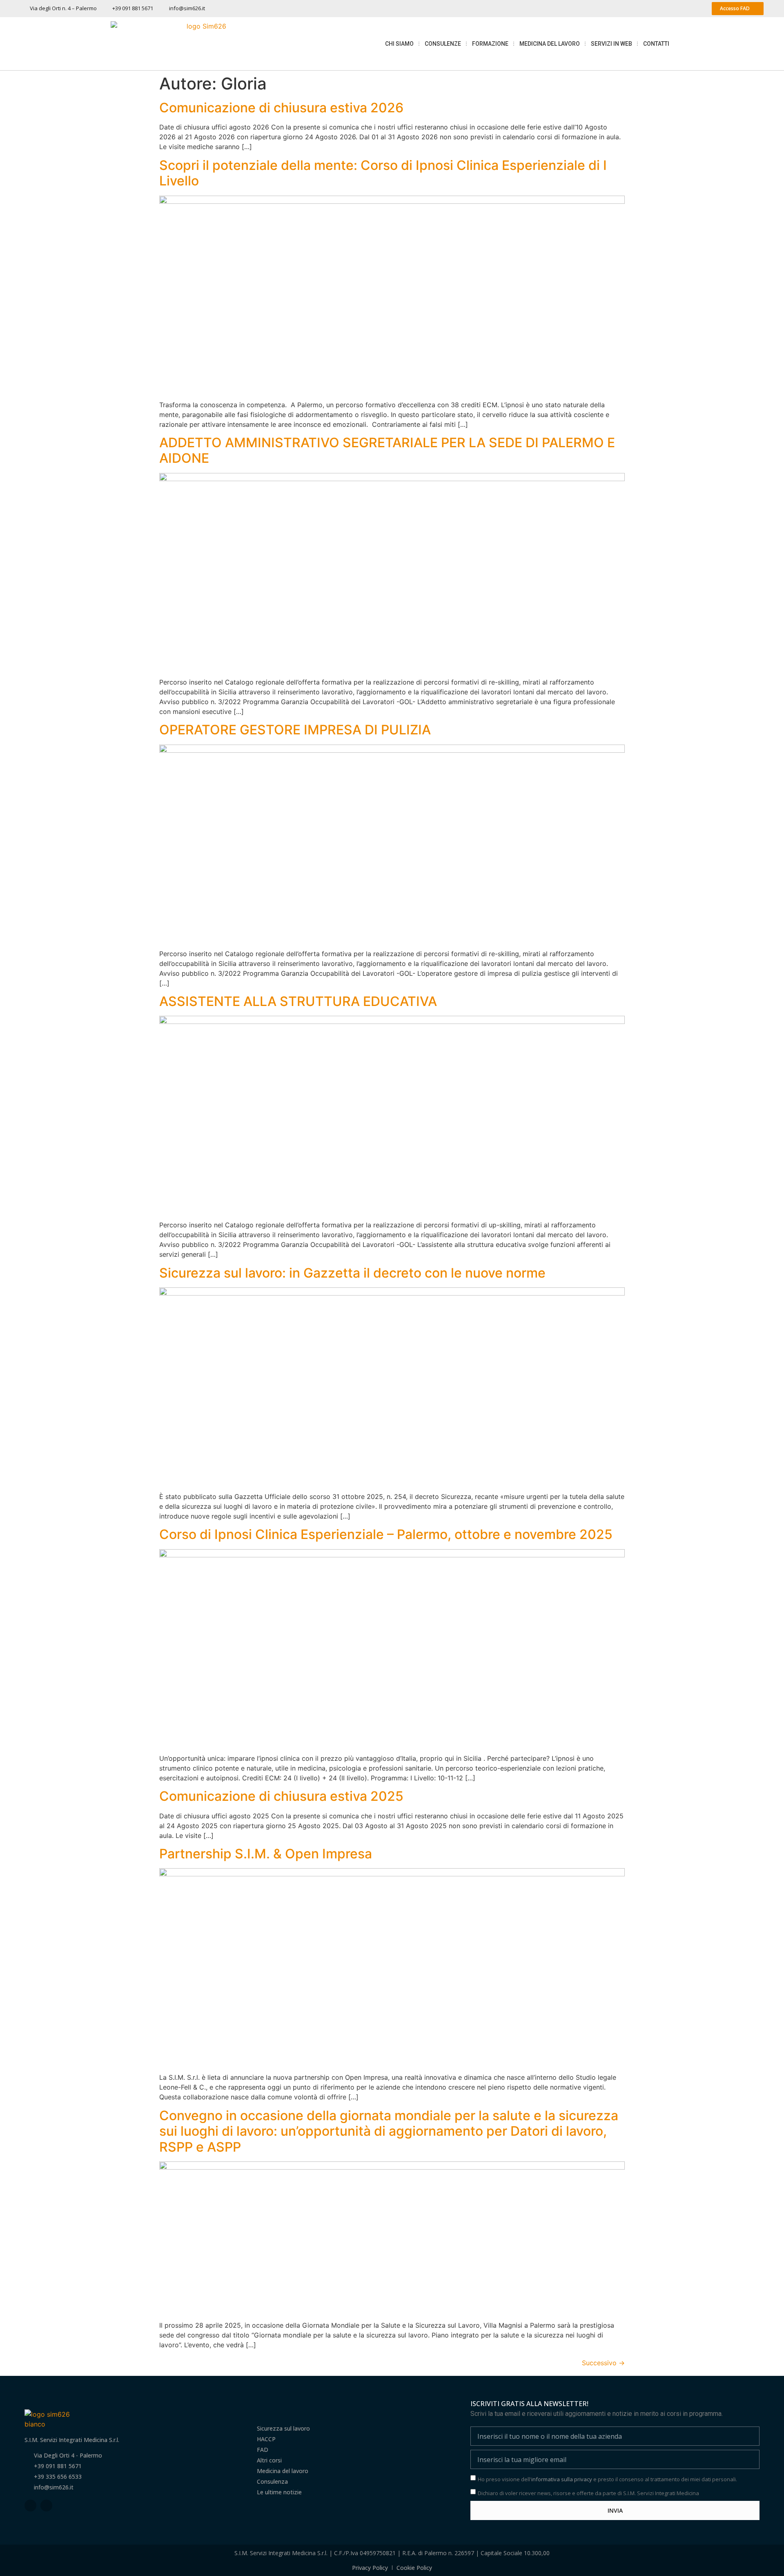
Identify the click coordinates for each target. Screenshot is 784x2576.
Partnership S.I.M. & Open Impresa (266, 1854)
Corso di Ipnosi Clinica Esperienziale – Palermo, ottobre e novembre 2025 (386, 1534)
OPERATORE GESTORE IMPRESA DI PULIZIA (295, 730)
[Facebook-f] (30, 2506)
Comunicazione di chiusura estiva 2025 (281, 1796)
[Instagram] (46, 2506)
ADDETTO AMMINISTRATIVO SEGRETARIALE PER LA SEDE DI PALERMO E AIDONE (387, 450)
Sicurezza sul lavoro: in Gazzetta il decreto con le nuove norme (352, 1273)
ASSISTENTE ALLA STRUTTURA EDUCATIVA (298, 1001)
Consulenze (443, 44)
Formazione (490, 44)
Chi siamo (399, 44)
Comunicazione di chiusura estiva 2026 (281, 108)
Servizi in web (611, 44)
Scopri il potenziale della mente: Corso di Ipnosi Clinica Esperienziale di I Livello (383, 173)
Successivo (603, 2363)
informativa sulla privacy (562, 2479)
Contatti (656, 44)
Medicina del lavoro (550, 44)
